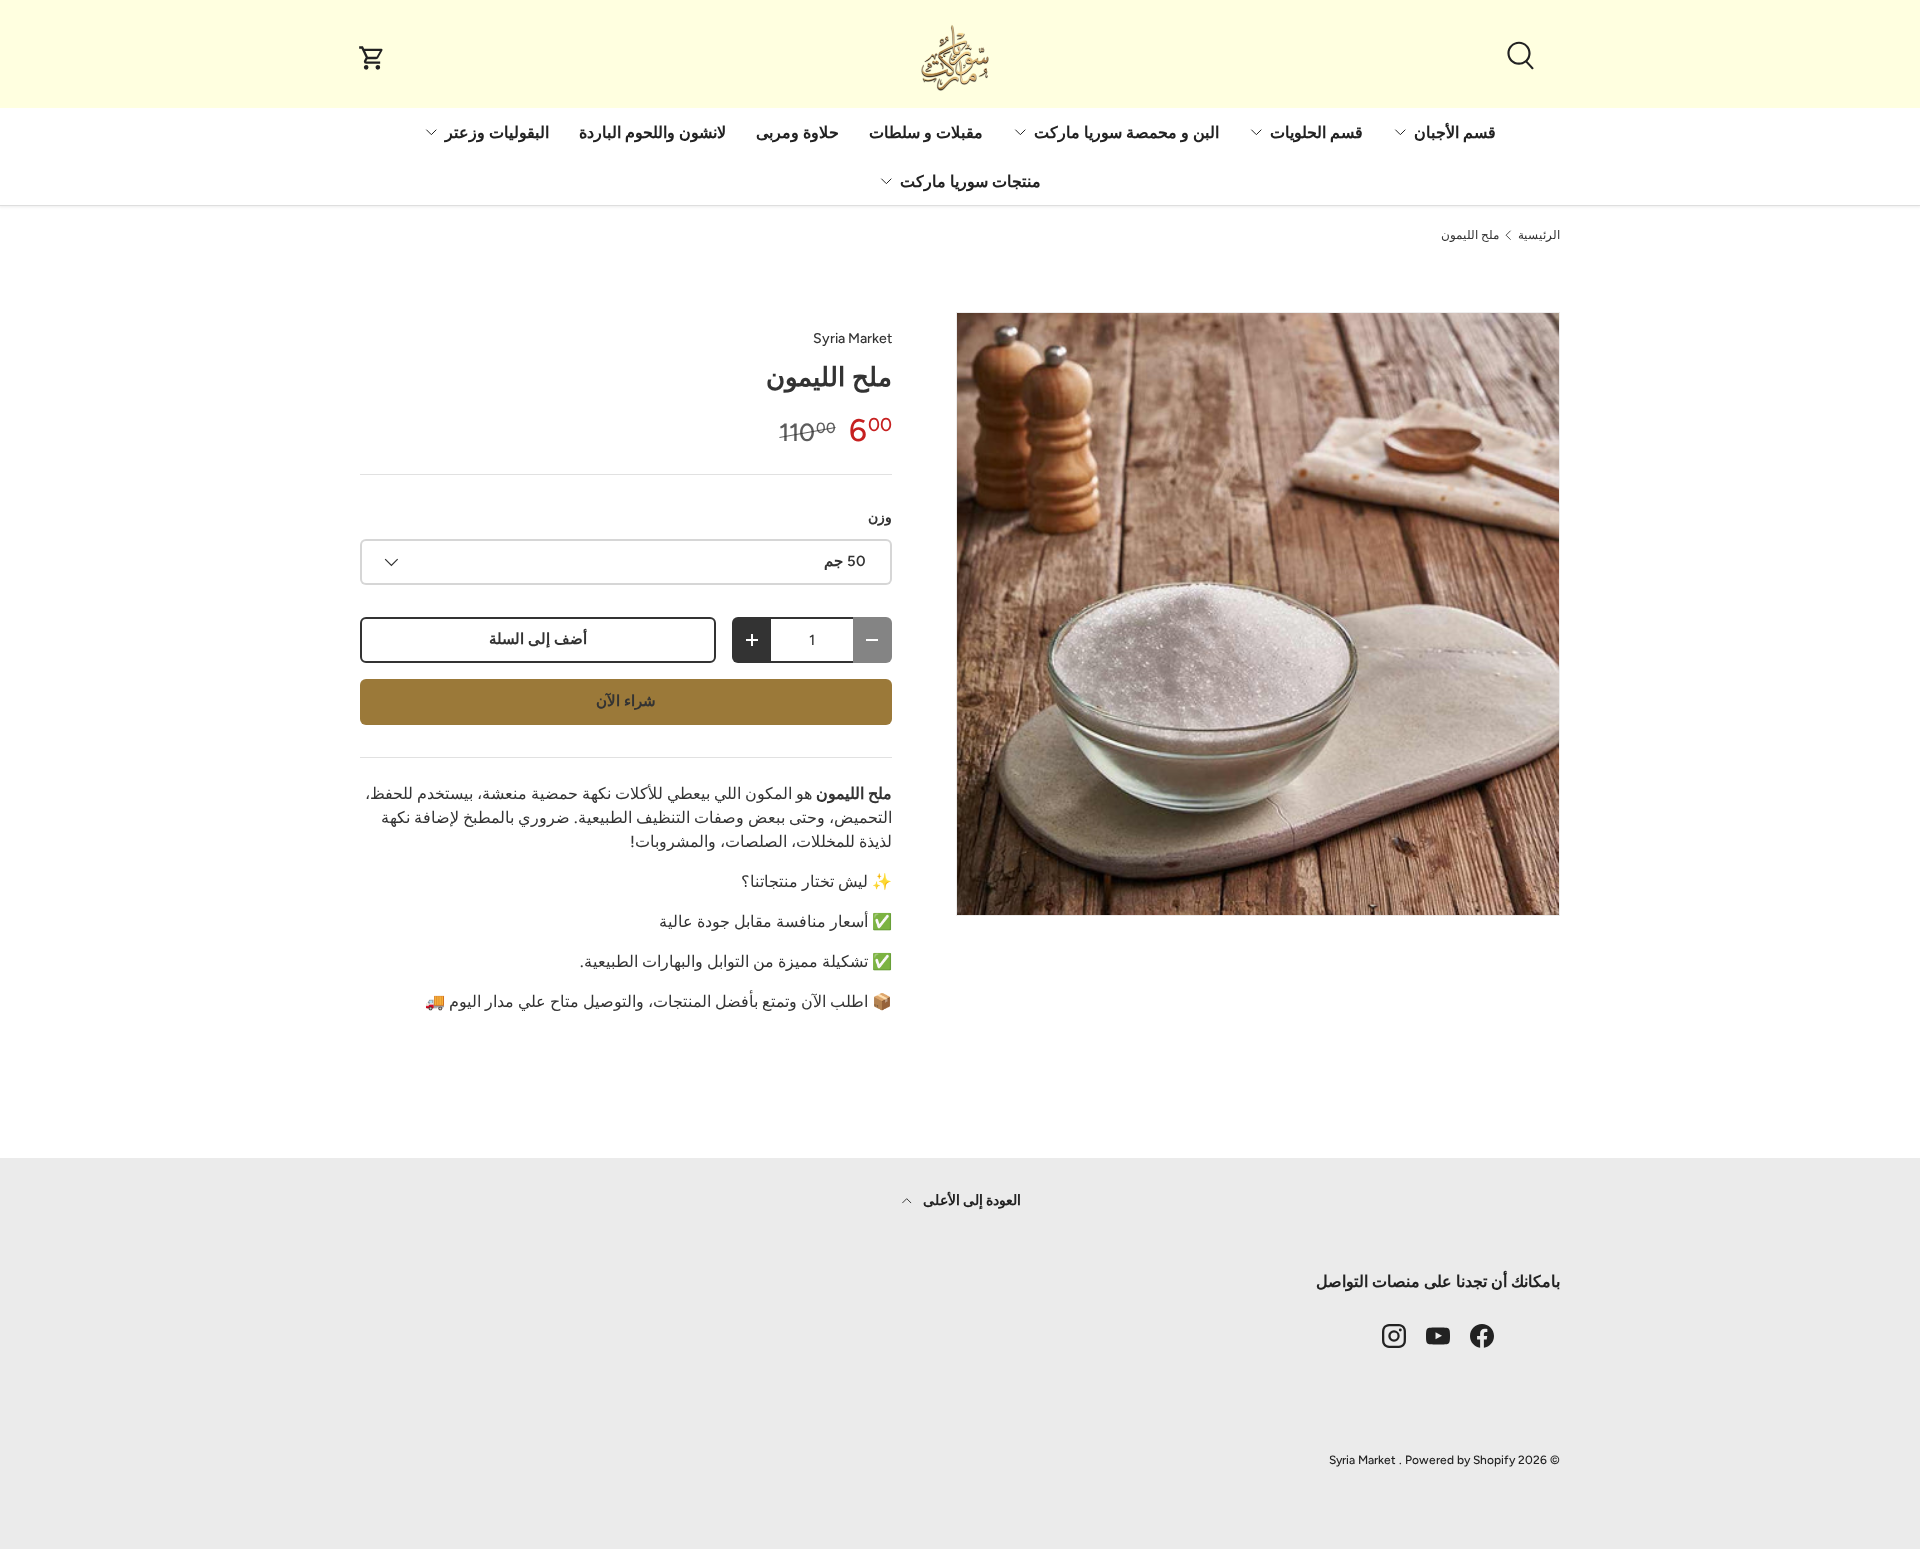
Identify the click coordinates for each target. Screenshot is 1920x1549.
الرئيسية (1539, 235)
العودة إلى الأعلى (970, 1200)
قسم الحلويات (1316, 132)
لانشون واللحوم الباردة (652, 132)
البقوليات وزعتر (497, 132)
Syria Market (852, 338)
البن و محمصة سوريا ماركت (1126, 132)
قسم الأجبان (1455, 132)
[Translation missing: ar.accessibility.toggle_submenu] (1400, 132)
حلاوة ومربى (797, 132)
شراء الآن (626, 701)
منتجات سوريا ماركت (970, 181)
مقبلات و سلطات (926, 132)
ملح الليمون (1470, 235)
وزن (880, 517)
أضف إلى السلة (538, 639)
